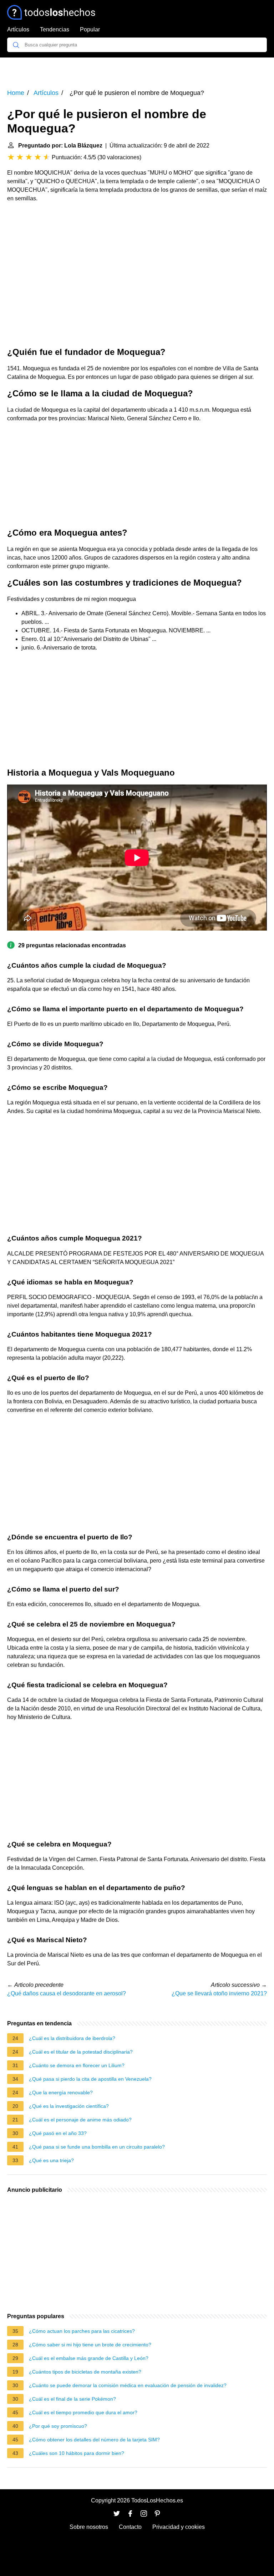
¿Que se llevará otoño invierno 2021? (219, 1993)
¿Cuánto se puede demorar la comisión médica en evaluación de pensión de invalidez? (128, 2385)
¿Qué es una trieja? (51, 2160)
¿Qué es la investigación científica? (69, 2106)
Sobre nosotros (89, 2527)
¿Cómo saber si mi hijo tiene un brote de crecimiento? (90, 2345)
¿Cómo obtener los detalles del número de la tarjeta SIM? (94, 2440)
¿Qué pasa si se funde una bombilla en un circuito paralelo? (97, 2147)
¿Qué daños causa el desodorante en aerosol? (67, 1993)
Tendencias (55, 29)
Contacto (130, 2527)
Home (16, 93)
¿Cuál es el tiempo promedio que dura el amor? (83, 2412)
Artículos (18, 29)
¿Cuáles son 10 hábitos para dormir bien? (77, 2453)
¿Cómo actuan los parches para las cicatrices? (82, 2331)
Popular (90, 29)
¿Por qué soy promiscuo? (58, 2426)
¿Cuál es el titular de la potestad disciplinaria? (81, 2052)
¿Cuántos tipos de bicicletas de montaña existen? (85, 2372)
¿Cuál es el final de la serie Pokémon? (72, 2399)
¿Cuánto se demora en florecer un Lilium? (77, 2065)
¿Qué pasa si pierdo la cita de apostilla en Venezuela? (90, 2079)
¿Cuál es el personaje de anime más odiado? (80, 2120)
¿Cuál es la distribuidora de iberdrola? (72, 2038)
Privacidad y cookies (179, 2527)
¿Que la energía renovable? (61, 2093)
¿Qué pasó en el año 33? (58, 2133)
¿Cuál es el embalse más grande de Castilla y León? (89, 2358)
